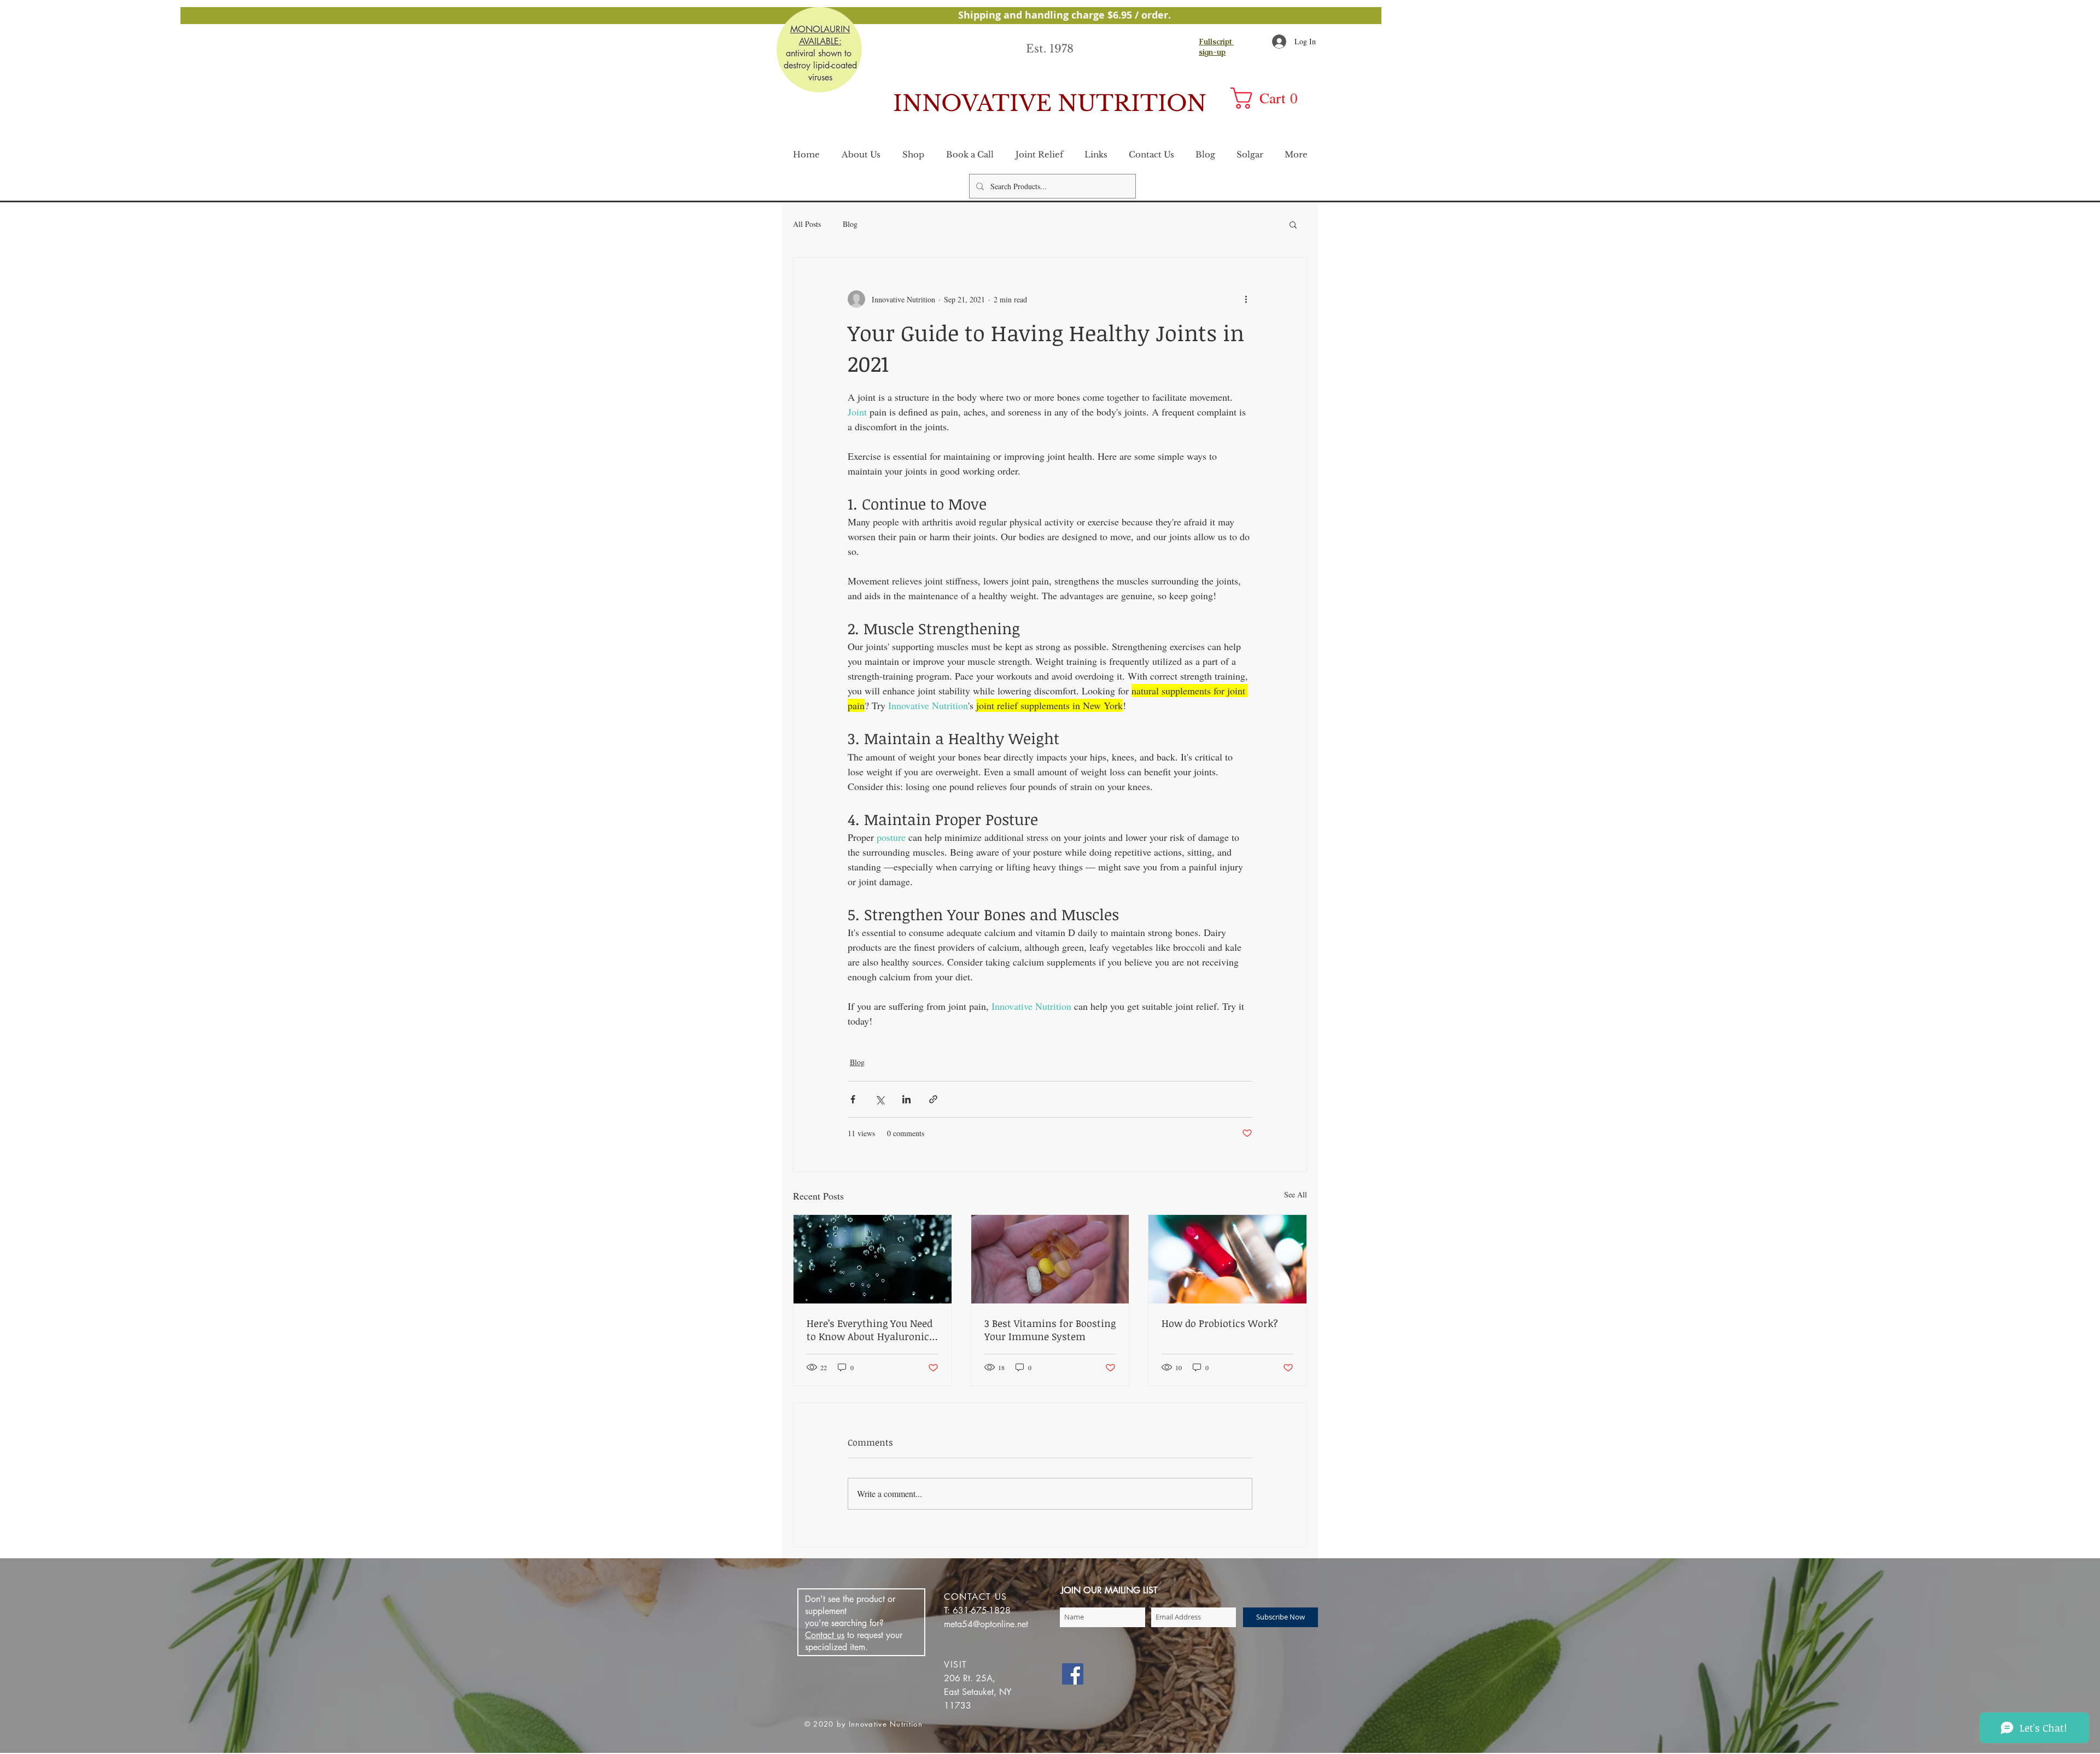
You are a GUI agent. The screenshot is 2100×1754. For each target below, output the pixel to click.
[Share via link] (933, 1099)
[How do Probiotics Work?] (1227, 1259)
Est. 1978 (1050, 49)
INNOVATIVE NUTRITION (1050, 103)
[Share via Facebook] (853, 1099)
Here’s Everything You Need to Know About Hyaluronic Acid (870, 1330)
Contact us (825, 1635)
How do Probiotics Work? (1220, 1323)
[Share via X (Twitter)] (880, 1099)
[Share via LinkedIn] (906, 1099)
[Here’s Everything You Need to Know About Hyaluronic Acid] (873, 1259)
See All (1296, 1194)
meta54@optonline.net (986, 1624)
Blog (850, 224)
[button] (1271, 98)
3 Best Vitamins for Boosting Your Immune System (1050, 1330)
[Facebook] (1073, 1674)
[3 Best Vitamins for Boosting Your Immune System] (1050, 1259)
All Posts (807, 224)
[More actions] (1246, 299)
